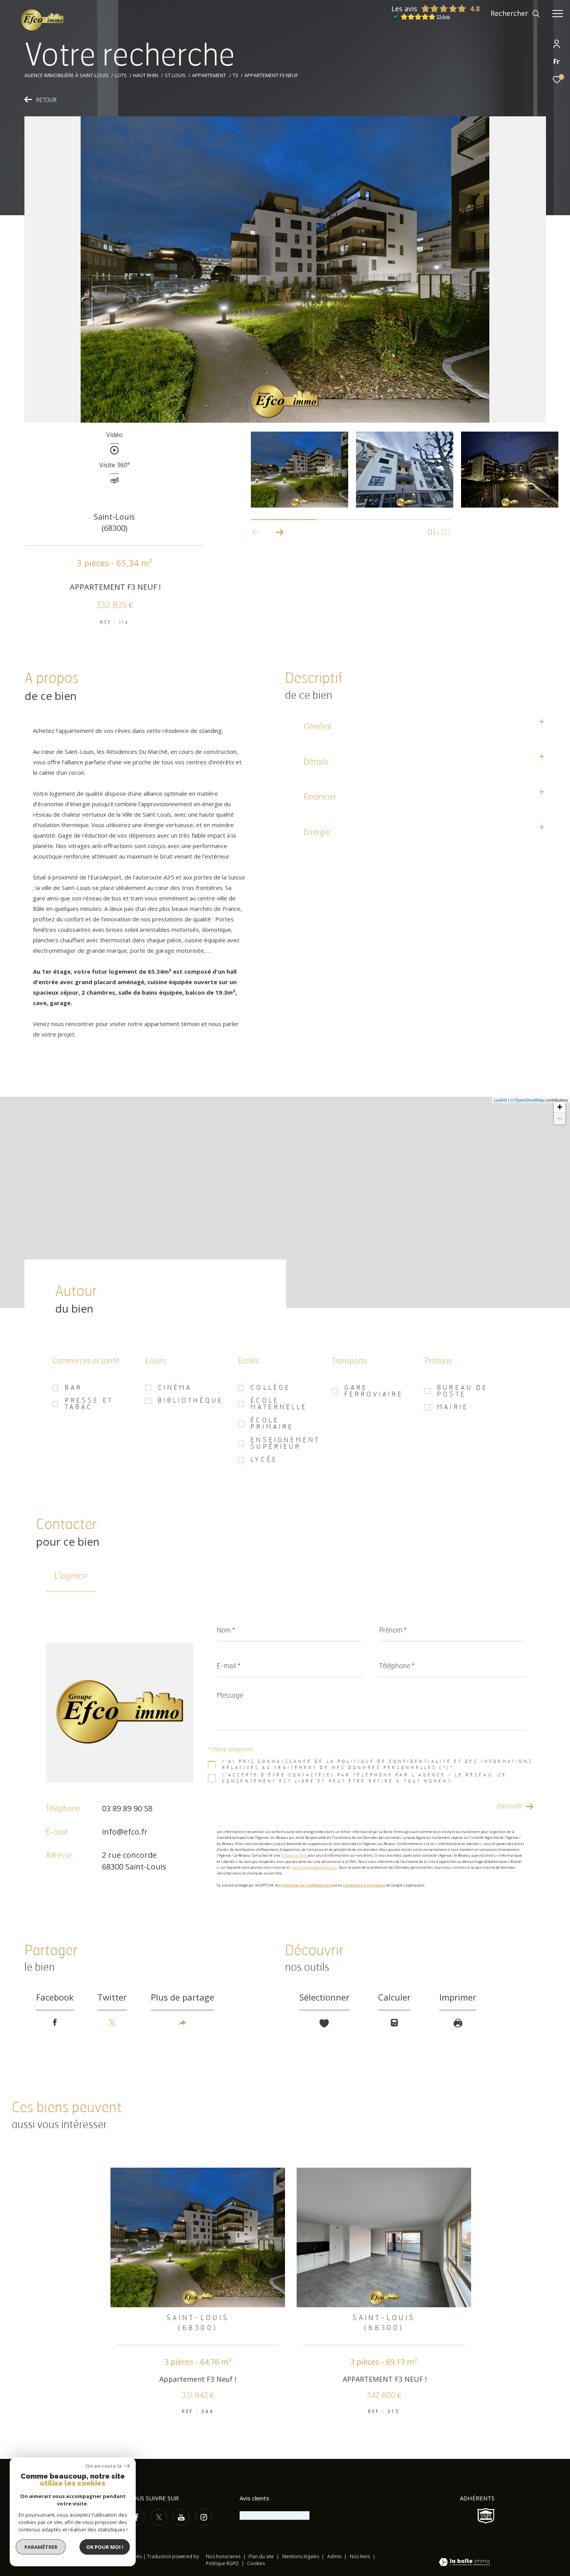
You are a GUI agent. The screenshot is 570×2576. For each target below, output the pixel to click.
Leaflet (500, 1100)
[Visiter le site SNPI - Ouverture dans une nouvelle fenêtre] (486, 2516)
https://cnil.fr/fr (294, 1856)
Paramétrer (41, 2547)
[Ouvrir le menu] (558, 14)
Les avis (404, 9)
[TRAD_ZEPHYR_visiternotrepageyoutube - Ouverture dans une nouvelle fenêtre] (181, 2517)
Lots (121, 75)
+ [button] (560, 1107)
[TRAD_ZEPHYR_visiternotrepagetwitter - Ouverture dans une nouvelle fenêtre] (159, 2517)
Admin (335, 2556)
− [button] (560, 1119)
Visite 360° (115, 466)
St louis (175, 75)
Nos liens (360, 2556)
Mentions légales (301, 2556)
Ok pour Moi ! (105, 2547)
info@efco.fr (125, 1832)
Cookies (256, 2564)
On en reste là (104, 2466)
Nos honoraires (223, 2556)
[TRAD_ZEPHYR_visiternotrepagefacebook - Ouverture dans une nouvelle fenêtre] (136, 2517)
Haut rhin (146, 75)
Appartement (209, 75)
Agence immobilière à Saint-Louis (66, 75)
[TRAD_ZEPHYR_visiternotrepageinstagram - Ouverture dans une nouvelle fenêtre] (204, 2517)
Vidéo (114, 435)
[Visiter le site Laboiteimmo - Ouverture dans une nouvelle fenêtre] (464, 2563)
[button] (279, 532)
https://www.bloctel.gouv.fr (315, 1867)
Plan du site (262, 2556)
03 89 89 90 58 (127, 1808)
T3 (235, 75)
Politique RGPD (222, 2563)
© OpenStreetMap (527, 1100)
